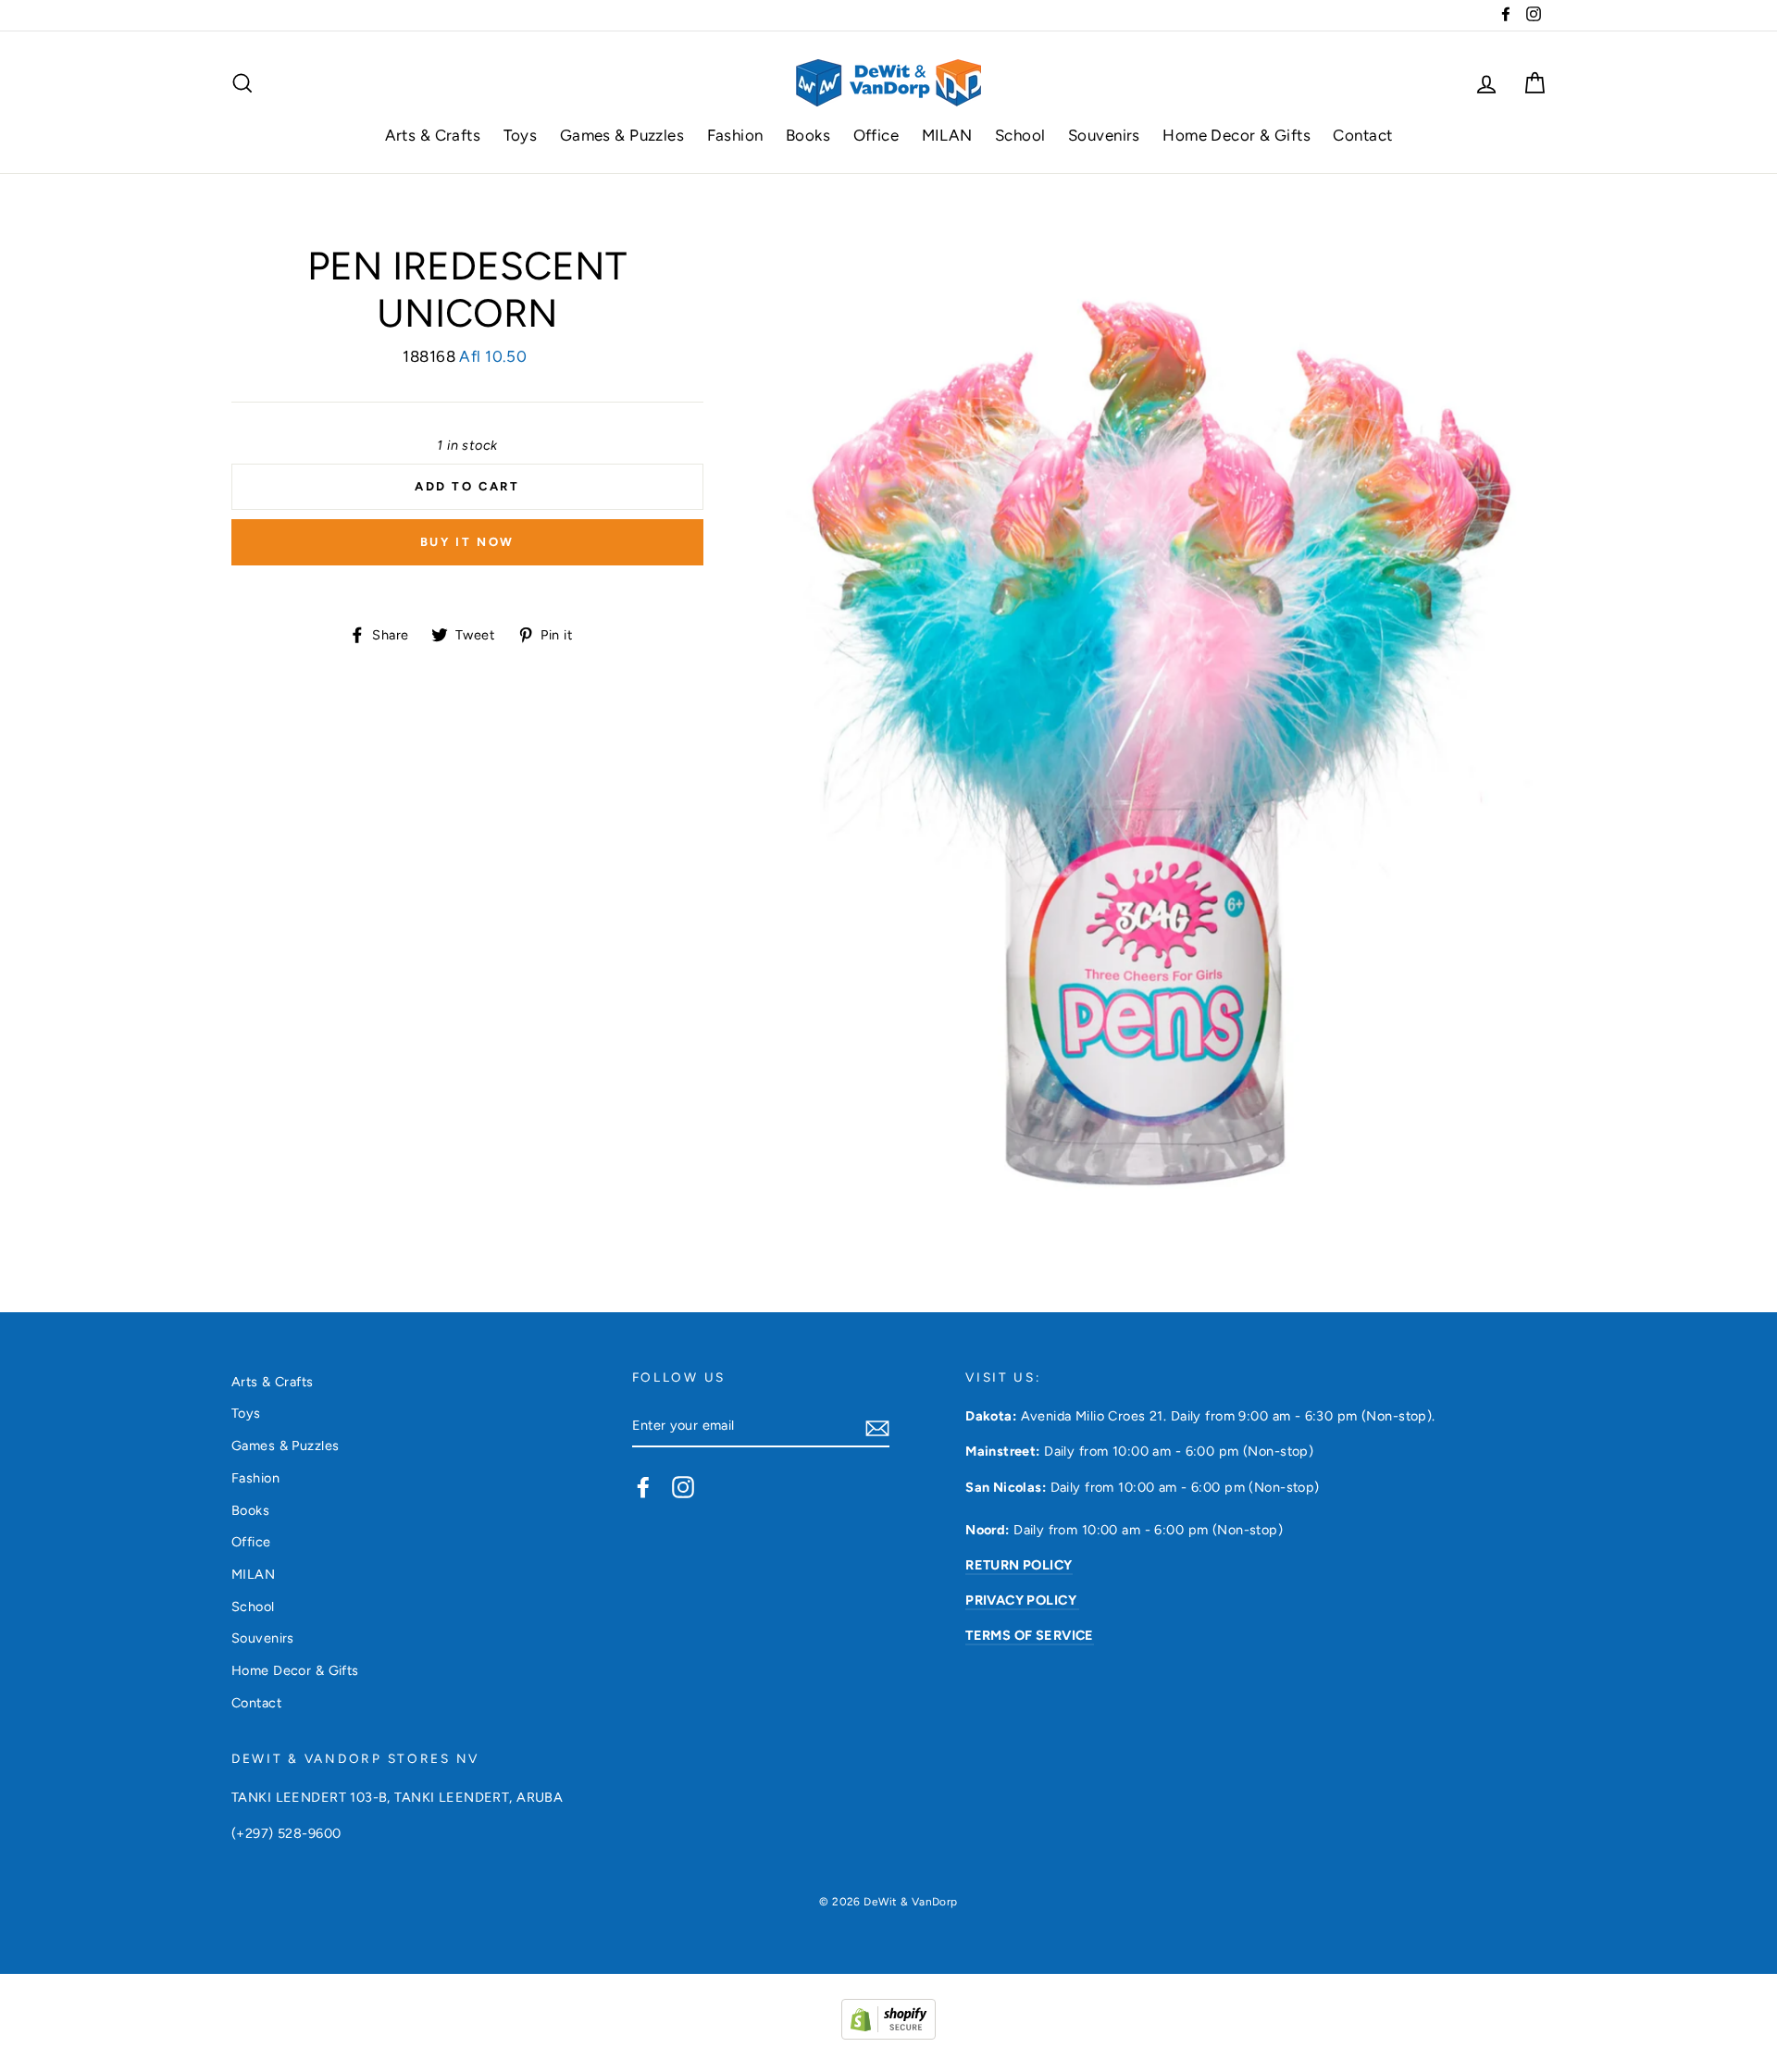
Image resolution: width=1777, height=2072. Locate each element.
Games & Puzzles (622, 135)
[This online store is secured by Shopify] (888, 2034)
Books (808, 135)
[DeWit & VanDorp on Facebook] (643, 1486)
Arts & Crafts (433, 135)
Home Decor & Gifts (1236, 135)
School (1020, 135)
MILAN (947, 135)
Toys (521, 135)
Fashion (735, 135)
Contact (1362, 135)
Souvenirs (1104, 135)
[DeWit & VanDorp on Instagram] (683, 1486)
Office (876, 135)
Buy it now (467, 542)
